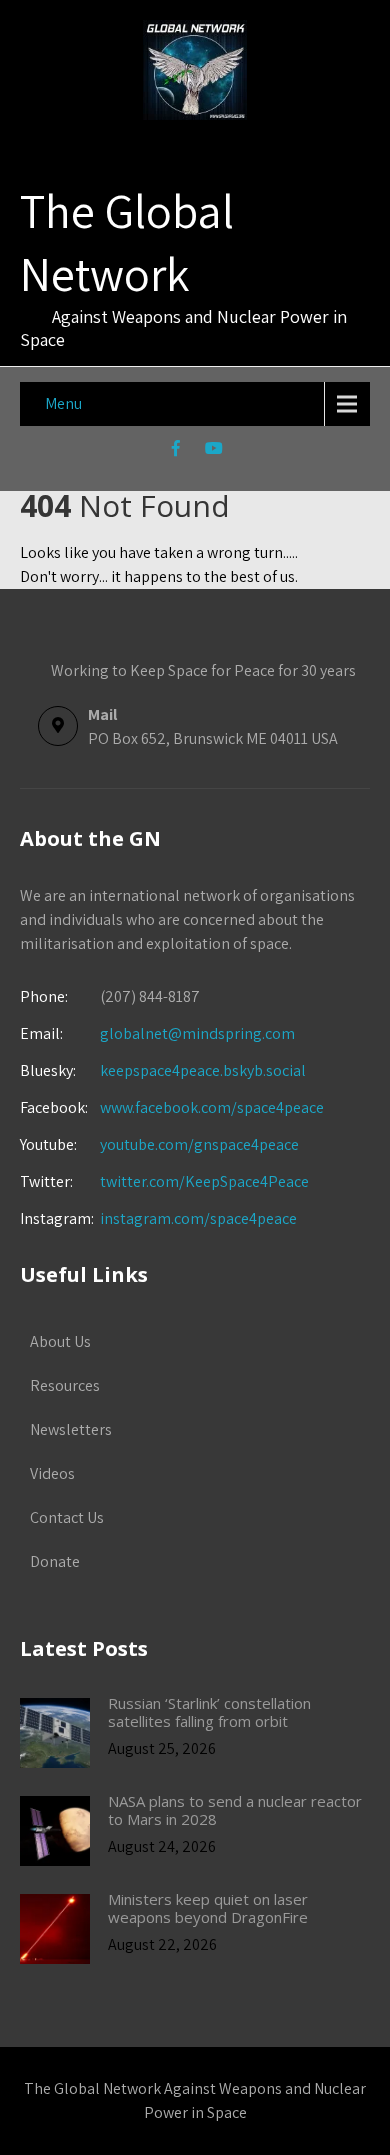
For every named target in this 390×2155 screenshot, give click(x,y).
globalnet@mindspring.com (157, 1033)
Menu (63, 403)
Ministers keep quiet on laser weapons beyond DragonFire (208, 1908)
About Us (60, 1341)
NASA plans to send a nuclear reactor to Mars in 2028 (235, 1810)
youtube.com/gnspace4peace (199, 1144)
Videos (52, 1473)
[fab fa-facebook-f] (176, 451)
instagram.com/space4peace (198, 1218)
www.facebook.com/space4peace (212, 1107)
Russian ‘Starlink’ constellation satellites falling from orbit (209, 1712)
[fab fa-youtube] (214, 451)
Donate (55, 1561)
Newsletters (71, 1429)
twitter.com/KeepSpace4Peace (204, 1181)
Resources (65, 1385)
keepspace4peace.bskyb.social (203, 1070)
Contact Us (67, 1517)
